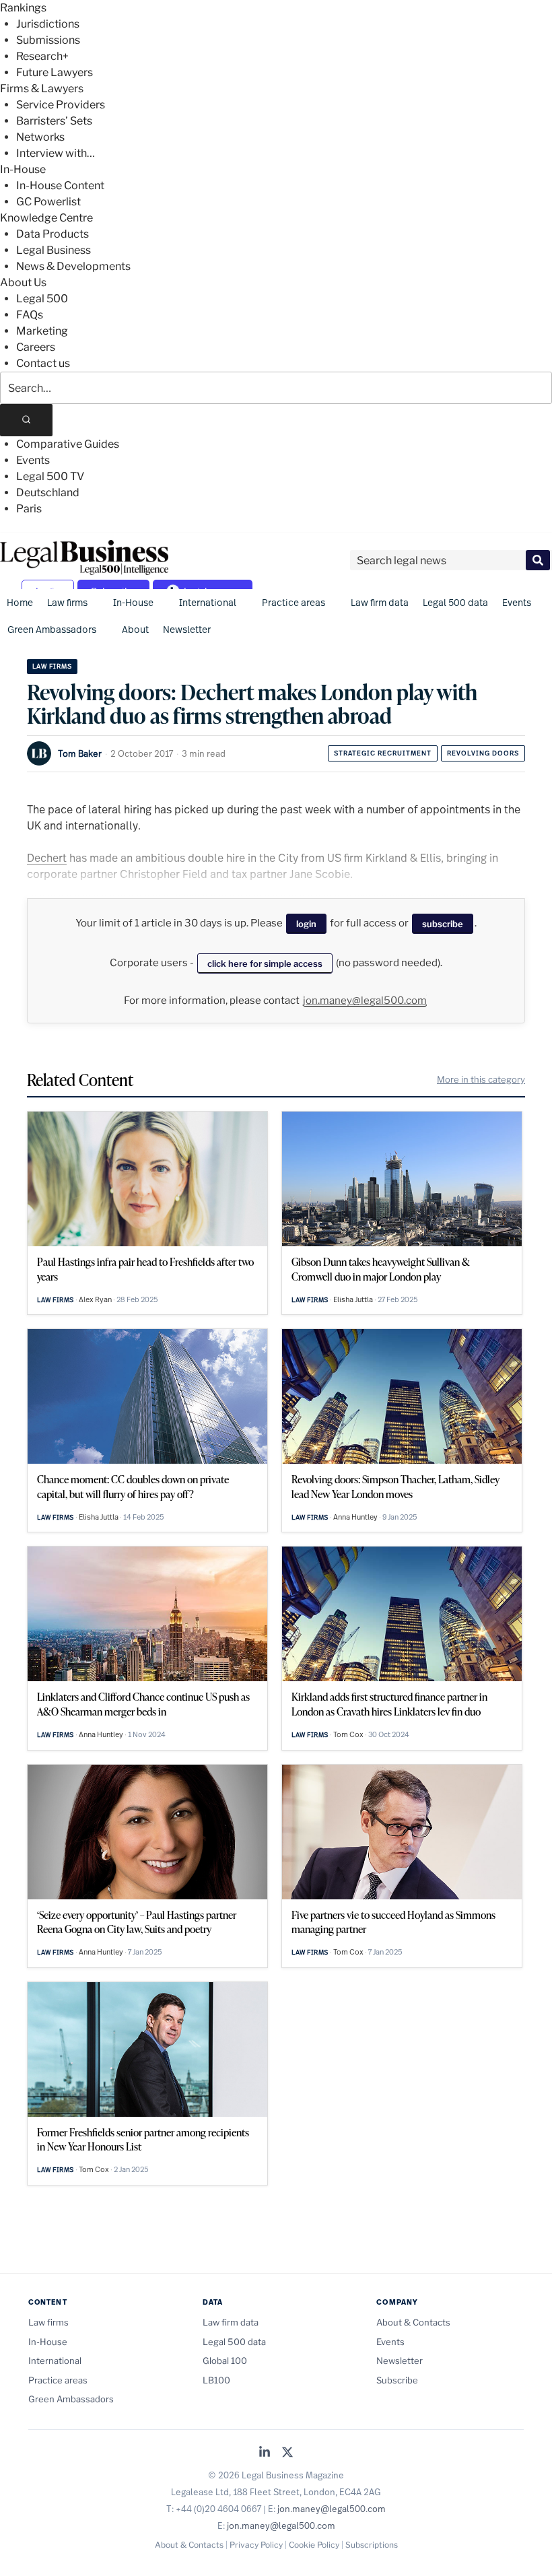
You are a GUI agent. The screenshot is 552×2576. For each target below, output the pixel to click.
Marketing (42, 331)
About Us (23, 282)
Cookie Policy (314, 2545)
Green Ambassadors (52, 629)
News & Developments (73, 266)
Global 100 (225, 2361)
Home (20, 602)
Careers (36, 347)
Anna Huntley (355, 1517)
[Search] (26, 420)
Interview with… (56, 153)
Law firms (67, 602)
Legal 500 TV (50, 476)
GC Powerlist (48, 202)
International (208, 602)
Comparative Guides (68, 444)
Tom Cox (348, 1734)
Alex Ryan (95, 1299)
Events (33, 460)
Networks (40, 137)
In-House (23, 169)
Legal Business (54, 250)
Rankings (23, 8)
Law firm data (380, 602)
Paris (29, 509)
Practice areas (294, 602)
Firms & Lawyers (42, 89)
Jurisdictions (48, 24)
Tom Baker (80, 753)
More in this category (481, 1079)
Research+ (42, 56)
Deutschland (48, 493)
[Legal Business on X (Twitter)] (287, 2453)
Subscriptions (372, 2545)
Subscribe (397, 2380)
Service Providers (61, 105)
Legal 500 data (455, 602)
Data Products (53, 234)
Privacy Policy (256, 2545)
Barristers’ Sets (54, 121)
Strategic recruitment (383, 753)
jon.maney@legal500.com (365, 1001)
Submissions (48, 40)
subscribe (443, 924)
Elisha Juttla (353, 1299)
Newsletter (187, 629)
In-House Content (60, 185)
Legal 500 (42, 299)
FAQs (30, 315)
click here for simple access (265, 963)
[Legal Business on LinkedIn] (265, 2453)
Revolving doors (483, 753)
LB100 (216, 2380)
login (306, 924)
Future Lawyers (55, 72)
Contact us (43, 363)
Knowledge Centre (46, 218)
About (135, 629)
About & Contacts (413, 2322)
